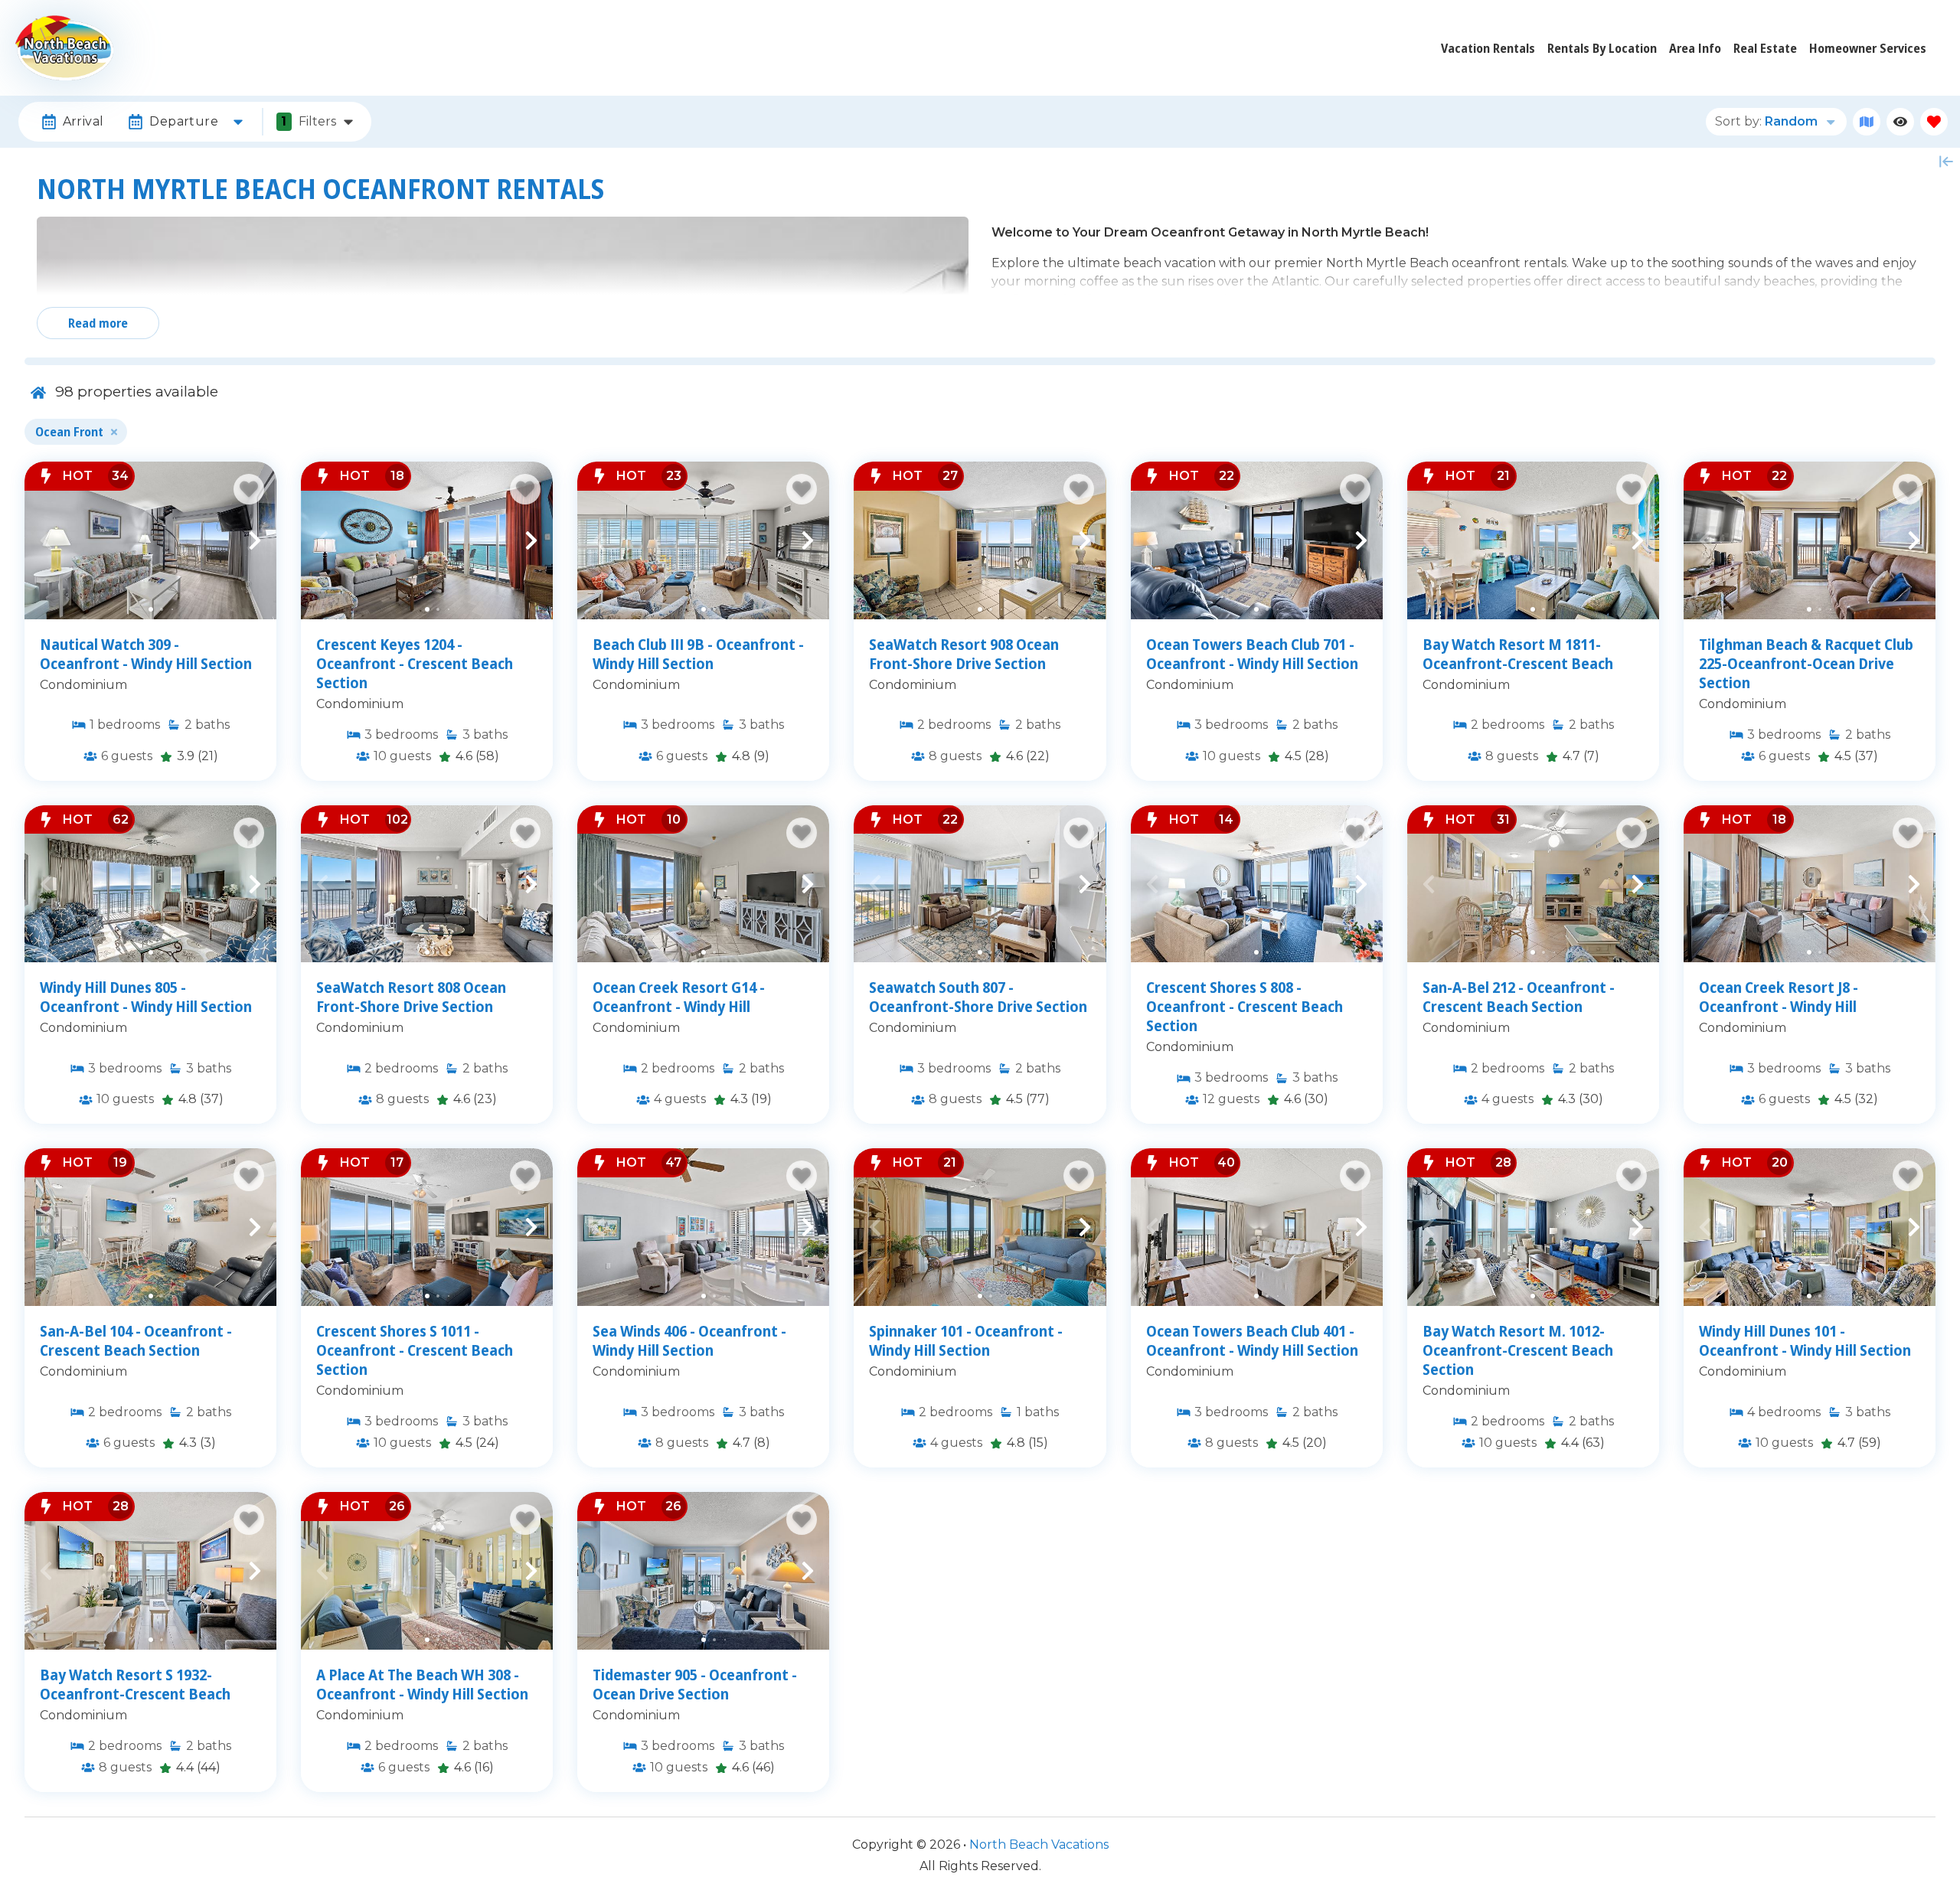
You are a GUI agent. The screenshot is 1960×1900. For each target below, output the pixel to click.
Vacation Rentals (1488, 48)
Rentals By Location (1602, 48)
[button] (46, 540)
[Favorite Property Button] (249, 489)
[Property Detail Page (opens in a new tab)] (150, 540)
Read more (98, 323)
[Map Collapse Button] (1946, 162)
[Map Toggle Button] (1867, 122)
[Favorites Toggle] (1934, 122)
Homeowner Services (1868, 48)
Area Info (1695, 48)
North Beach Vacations (1039, 1845)
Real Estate (1765, 48)
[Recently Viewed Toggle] (1900, 122)
